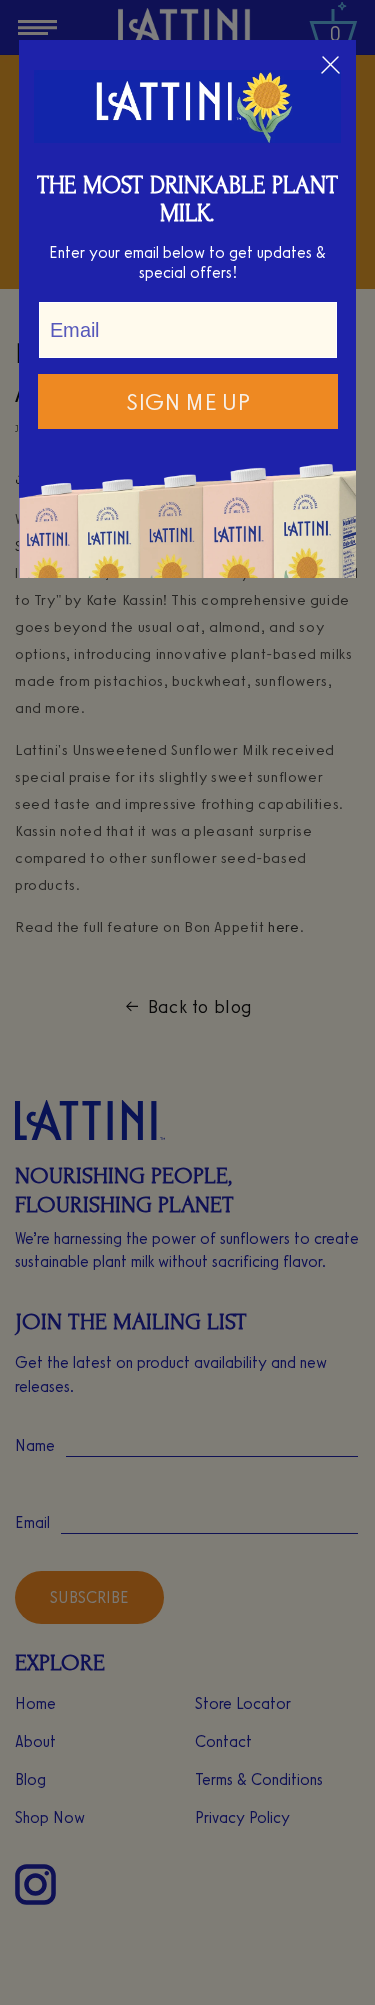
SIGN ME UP (188, 401)
